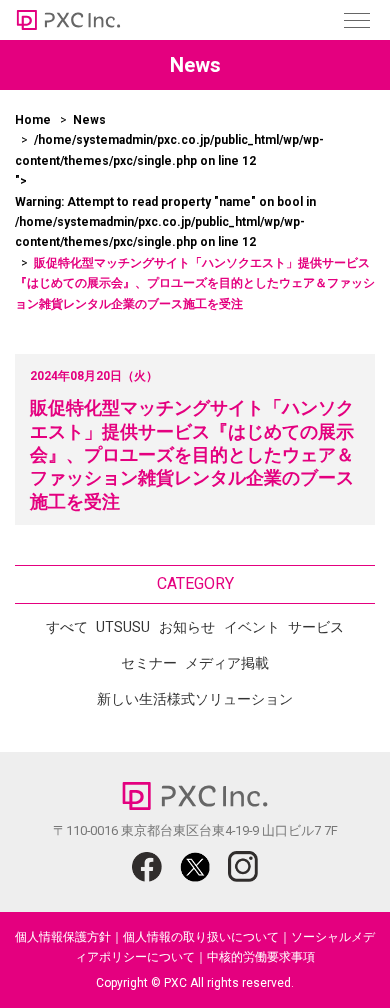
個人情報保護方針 (63, 937)
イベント (252, 627)
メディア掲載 (227, 663)
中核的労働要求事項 (261, 957)
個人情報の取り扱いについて (201, 937)
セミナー (149, 663)
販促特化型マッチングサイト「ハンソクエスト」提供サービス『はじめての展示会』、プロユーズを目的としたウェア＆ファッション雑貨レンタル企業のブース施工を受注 (192, 454)
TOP (330, 956)
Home (33, 120)
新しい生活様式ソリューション (195, 699)
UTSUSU (123, 627)
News (89, 120)
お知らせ (187, 627)
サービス (316, 627)
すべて (67, 627)
